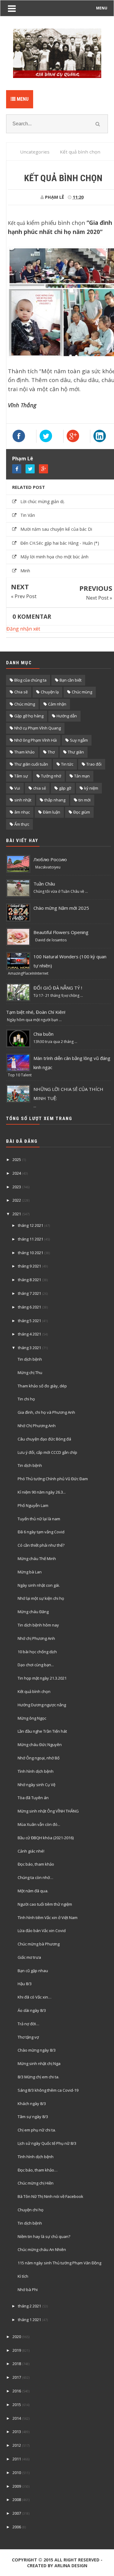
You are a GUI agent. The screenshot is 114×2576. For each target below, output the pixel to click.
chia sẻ (40, 788)
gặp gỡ (65, 788)
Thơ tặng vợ (28, 2037)
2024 (17, 1173)
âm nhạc (22, 812)
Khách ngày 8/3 (32, 2104)
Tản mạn (82, 776)
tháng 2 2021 (29, 2306)
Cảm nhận (57, 704)
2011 (17, 2459)
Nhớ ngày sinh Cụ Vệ (36, 1785)
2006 (17, 2527)
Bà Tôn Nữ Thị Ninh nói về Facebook (50, 2196)
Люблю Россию (50, 859)
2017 (17, 2377)
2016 (17, 2391)
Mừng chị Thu (30, 1373)
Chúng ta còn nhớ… (35, 1877)
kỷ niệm (91, 788)
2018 (17, 2364)
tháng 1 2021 (29, 2320)
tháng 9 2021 (29, 1266)
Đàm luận (52, 812)
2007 (17, 2513)
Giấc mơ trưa (29, 1957)
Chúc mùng (82, 692)
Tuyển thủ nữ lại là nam (39, 1519)
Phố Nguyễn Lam (33, 1505)
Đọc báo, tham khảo (36, 1864)
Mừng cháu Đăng (33, 1612)
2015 (17, 2405)
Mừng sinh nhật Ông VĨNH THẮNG (48, 1811)
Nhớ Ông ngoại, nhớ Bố (39, 1758)
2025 (17, 1159)
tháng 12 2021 (31, 1225)
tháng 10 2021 (31, 1253)
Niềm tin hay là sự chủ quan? (44, 2236)
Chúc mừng (25, 704)
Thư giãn (76, 752)
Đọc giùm (82, 812)
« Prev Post (24, 596)
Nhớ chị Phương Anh (36, 1638)
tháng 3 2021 (29, 1348)
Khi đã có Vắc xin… (35, 1997)
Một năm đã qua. (33, 1891)
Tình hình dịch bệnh (36, 1771)
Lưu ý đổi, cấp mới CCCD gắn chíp (47, 1452)
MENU (102, 8)
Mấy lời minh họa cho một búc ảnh (54, 557)
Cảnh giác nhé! (31, 1851)
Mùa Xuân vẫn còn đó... (39, 1824)
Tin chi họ (26, 1399)
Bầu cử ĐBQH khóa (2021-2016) (46, 1838)
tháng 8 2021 (29, 1280)
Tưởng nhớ (51, 776)
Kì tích (23, 2276)
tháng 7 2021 (29, 1293)
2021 (17, 1214)
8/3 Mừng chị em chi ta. (38, 2077)
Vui (17, 788)
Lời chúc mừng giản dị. (43, 501)
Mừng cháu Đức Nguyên (40, 1745)
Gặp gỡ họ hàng (29, 716)
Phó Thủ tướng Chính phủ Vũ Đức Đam (53, 1479)
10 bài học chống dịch (37, 1652)
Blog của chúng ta (30, 680)
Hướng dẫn (67, 716)
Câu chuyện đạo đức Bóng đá (44, 1439)
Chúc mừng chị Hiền (36, 2183)
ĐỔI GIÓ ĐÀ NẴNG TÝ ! (58, 988)
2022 (17, 1200)
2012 (17, 2445)
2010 (17, 2473)
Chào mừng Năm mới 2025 (61, 908)
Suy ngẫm (79, 740)
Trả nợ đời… (28, 2024)
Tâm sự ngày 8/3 (33, 2117)
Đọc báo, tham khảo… (38, 2170)
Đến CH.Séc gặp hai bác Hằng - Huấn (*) (60, 543)
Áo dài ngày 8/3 (32, 2010)
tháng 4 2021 (29, 1334)
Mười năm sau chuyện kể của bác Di (56, 529)
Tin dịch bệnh (30, 1359)
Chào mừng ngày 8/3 (37, 2050)
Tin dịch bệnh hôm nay (38, 1625)
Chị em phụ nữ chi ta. (37, 2130)
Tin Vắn (28, 515)
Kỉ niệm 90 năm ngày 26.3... (42, 1492)
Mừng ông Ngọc (32, 1718)
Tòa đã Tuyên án (33, 1798)
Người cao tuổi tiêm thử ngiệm (45, 1904)
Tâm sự (21, 776)
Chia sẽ (21, 692)
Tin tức (67, 764)
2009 (17, 2486)
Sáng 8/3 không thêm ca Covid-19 (48, 2090)
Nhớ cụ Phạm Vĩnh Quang (38, 728)
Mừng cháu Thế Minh (37, 1559)
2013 (17, 2432)
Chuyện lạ (50, 692)
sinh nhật (23, 800)
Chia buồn (43, 1034)
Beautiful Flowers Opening (61, 932)
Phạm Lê (23, 459)
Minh (25, 571)
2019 (17, 2350)
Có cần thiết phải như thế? (41, 1545)
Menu (22, 99)
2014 (17, 2418)
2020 (17, 2337)
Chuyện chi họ (31, 2210)
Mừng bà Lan (30, 1572)
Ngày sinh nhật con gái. (39, 1585)
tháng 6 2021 (29, 1307)
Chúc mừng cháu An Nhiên (42, 2249)
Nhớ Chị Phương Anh (37, 1426)
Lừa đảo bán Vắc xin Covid (42, 1931)
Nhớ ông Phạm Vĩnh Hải (36, 740)
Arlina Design (71, 2566)
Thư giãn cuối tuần (31, 764)
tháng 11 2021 (31, 1239)
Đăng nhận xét (23, 629)
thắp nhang (55, 800)
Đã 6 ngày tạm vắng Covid (41, 1532)
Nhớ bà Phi (28, 2290)
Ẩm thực (22, 824)
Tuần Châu (44, 884)
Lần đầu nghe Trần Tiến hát (42, 1731)
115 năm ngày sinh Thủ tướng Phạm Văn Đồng (59, 2263)
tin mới (85, 800)
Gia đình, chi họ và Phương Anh (46, 1412)
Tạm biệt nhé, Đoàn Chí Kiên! (36, 1012)
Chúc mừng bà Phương (39, 1944)
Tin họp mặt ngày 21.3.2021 (42, 1678)
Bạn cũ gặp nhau (33, 1971)
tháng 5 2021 (29, 1321)
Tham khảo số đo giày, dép (42, 1386)
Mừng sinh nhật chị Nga (39, 2063)
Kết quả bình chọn (34, 1691)
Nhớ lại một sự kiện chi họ (41, 1598)
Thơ (51, 752)
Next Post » (99, 598)
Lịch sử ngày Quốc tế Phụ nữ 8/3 (47, 2143)
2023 (17, 1187)
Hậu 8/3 (25, 1984)
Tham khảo (24, 752)
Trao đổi (94, 764)
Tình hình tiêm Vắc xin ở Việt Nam (48, 1918)
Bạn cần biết (71, 680)
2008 (17, 2500)
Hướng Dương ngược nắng (42, 1705)
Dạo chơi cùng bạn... (36, 1665)
